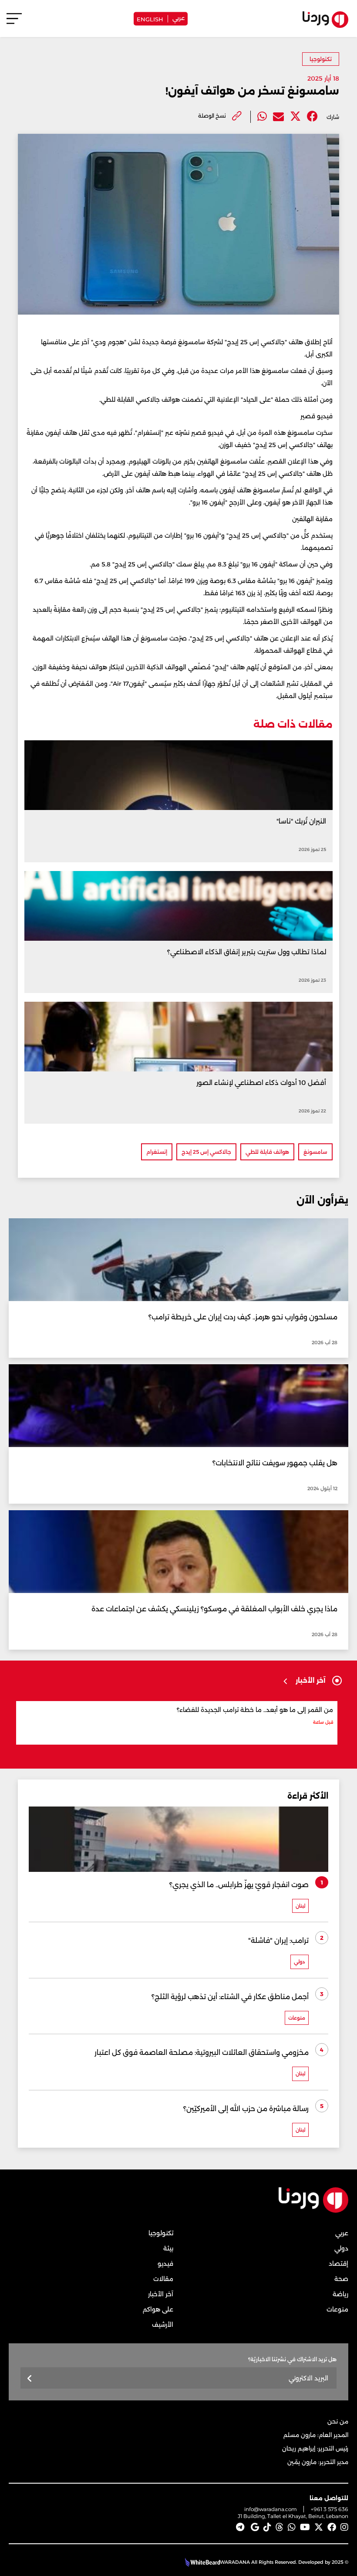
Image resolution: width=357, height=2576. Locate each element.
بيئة (168, 2248)
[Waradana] (313, 2211)
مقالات (163, 2279)
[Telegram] (240, 2527)
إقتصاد (338, 2264)
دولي (341, 2248)
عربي (178, 17)
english (150, 19)
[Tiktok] (267, 2527)
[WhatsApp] (292, 2527)
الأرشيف (163, 2325)
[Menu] (14, 22)
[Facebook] (312, 117)
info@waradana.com (271, 2509)
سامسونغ (315, 1152)
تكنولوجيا (321, 59)
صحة (341, 2279)
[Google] (255, 2527)
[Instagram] (344, 2527)
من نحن (338, 2421)
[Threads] (280, 2527)
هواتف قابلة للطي (267, 1152)
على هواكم (158, 2309)
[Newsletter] (30, 2379)
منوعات (337, 2309)
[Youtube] (305, 2527)
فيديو (165, 2264)
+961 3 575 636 (330, 2509)
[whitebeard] (201, 2562)
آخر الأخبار (161, 2294)
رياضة (340, 2294)
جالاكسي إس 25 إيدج (206, 1152)
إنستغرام (157, 1152)
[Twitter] (295, 117)
